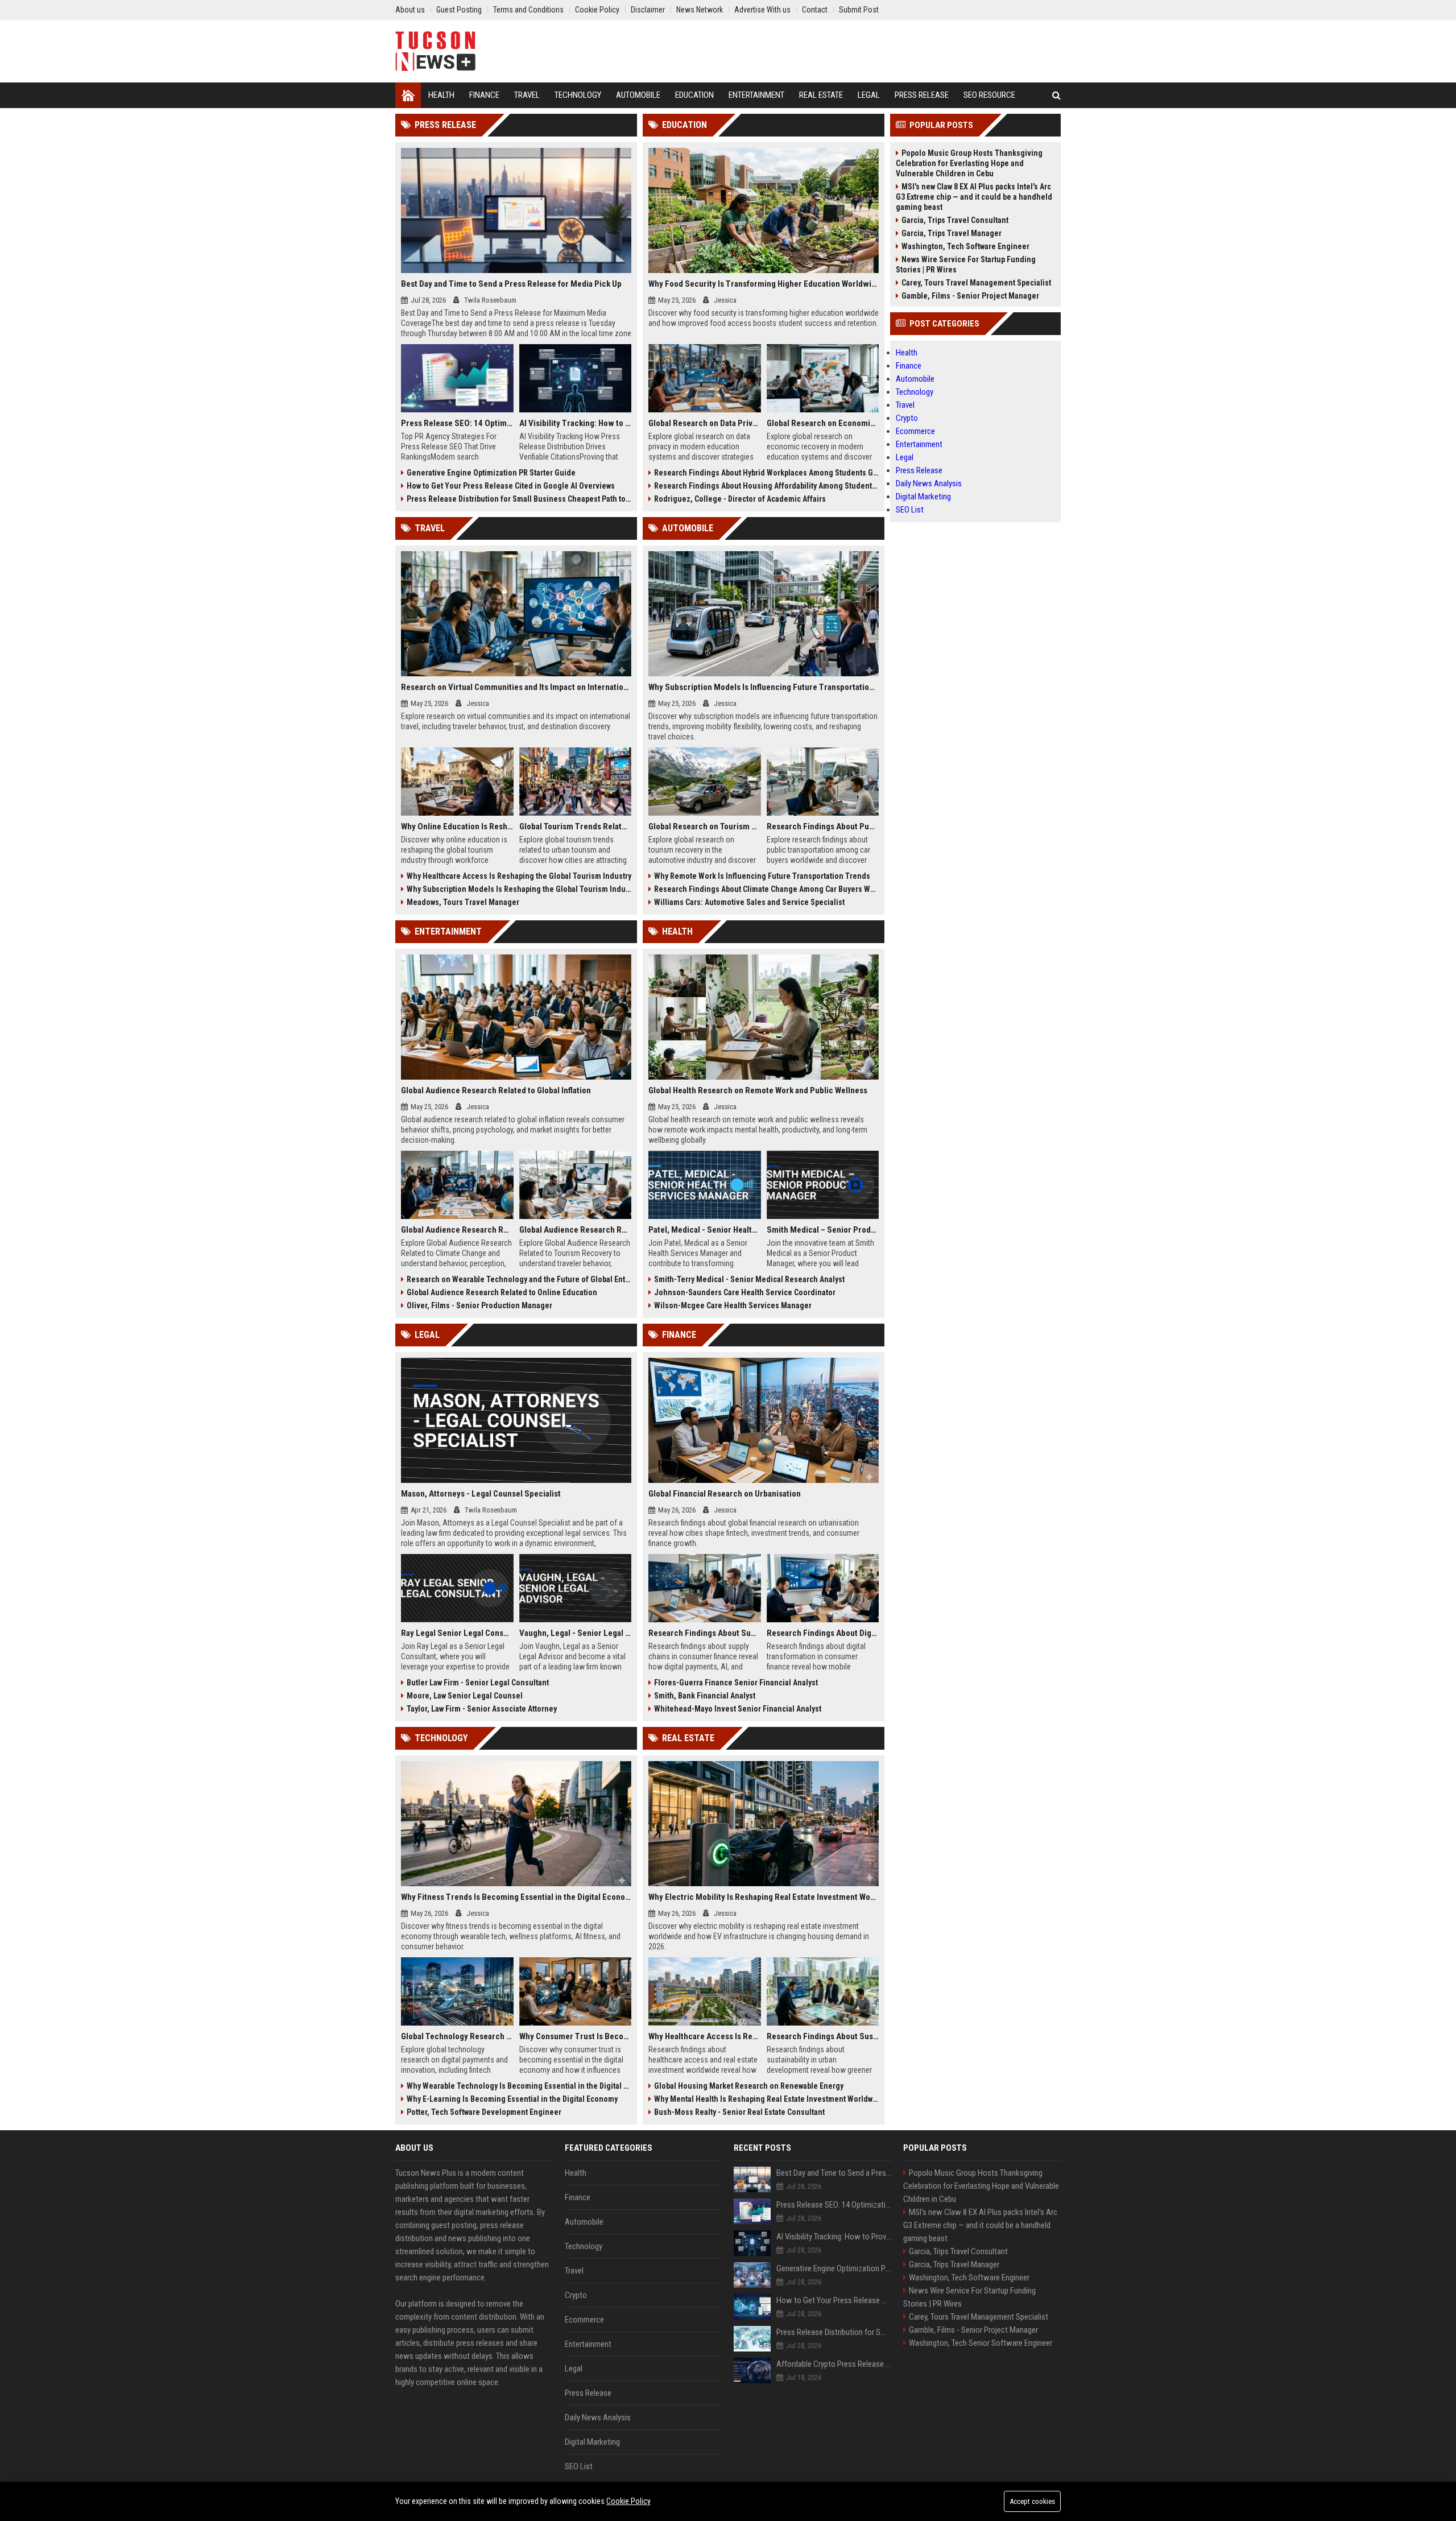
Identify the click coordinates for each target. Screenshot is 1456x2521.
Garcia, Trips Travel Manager (952, 233)
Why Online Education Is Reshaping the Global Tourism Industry (457, 826)
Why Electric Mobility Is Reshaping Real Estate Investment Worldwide (764, 1897)
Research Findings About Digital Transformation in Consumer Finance (823, 1633)
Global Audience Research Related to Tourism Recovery (576, 1230)
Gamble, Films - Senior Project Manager (970, 296)
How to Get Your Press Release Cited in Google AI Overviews (511, 486)
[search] (1056, 95)
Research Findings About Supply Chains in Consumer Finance (705, 1633)
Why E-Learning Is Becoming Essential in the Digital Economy (512, 2099)
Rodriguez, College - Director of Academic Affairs (740, 499)
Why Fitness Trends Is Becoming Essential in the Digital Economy (516, 1897)
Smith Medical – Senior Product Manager (823, 1230)
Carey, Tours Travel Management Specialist (976, 283)
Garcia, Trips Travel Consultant (955, 220)
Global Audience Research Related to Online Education (502, 1292)
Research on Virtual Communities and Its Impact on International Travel (516, 687)
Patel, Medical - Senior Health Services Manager (705, 1230)
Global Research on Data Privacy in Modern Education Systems (705, 423)
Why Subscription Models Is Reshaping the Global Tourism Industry (519, 889)
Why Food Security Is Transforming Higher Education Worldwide (764, 284)
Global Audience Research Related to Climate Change (457, 1230)
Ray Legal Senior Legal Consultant (457, 1633)
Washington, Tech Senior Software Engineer (981, 2343)
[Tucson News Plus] (435, 51)
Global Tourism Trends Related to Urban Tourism (576, 826)
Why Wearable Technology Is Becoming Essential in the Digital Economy (519, 2086)
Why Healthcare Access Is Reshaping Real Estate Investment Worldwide (705, 2036)
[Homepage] (408, 95)
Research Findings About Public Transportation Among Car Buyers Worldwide (823, 826)
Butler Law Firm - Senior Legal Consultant (478, 1683)
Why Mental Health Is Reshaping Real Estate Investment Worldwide (766, 2099)
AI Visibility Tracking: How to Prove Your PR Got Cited (576, 423)
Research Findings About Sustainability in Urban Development (823, 2036)
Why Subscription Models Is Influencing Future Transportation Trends (764, 687)
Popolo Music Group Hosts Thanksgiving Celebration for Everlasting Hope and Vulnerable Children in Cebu (969, 163)
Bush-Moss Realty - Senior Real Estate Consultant (739, 2112)
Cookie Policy (628, 2501)
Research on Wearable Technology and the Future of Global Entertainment (519, 1279)
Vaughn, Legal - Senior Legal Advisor (576, 1633)
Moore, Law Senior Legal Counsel (465, 1696)
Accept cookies (1032, 2501)
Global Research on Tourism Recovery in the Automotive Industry (705, 826)
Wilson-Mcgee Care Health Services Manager (733, 1305)
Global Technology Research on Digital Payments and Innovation (457, 2036)
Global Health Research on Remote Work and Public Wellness (758, 1090)
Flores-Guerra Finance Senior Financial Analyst (736, 1683)
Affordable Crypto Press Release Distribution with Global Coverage (834, 2364)
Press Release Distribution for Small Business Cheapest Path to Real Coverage (519, 499)
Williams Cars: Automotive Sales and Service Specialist (749, 902)
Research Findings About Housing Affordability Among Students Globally (766, 486)
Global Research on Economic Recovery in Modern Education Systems (823, 423)
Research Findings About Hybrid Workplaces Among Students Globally (766, 473)
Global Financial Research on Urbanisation (725, 1494)
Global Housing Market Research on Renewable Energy (749, 2086)
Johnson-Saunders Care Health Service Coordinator (745, 1292)
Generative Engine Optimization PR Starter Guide (491, 473)
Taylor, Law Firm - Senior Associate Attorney (482, 1709)
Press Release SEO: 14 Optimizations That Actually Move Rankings (457, 423)
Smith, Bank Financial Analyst (705, 1696)
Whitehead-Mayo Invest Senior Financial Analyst (738, 1709)
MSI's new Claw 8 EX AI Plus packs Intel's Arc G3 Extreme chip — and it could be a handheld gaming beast (974, 197)
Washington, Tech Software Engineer (965, 246)
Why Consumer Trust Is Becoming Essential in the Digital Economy (576, 2036)
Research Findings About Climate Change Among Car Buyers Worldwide (766, 889)
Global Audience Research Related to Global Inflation (496, 1090)
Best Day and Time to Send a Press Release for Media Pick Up (511, 284)
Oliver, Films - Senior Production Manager (479, 1305)
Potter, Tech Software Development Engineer (484, 2112)
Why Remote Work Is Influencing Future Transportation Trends (762, 876)
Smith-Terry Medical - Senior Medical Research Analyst (749, 1279)
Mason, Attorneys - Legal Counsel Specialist (481, 1494)
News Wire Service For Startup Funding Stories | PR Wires (966, 265)
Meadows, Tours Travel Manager (463, 902)
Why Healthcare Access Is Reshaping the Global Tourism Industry (519, 876)
